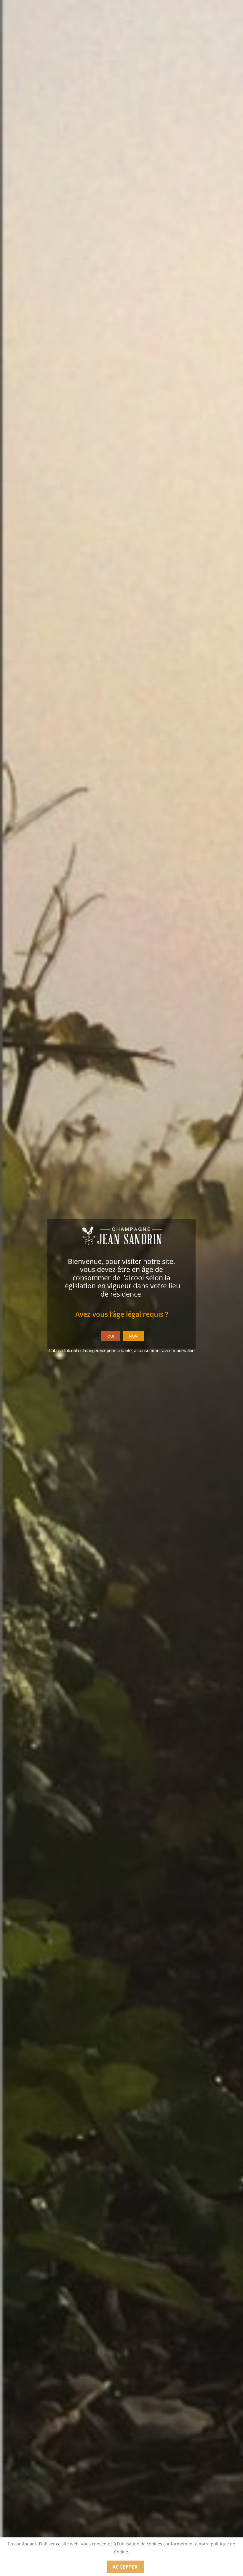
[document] (121, 1288)
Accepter (125, 2567)
